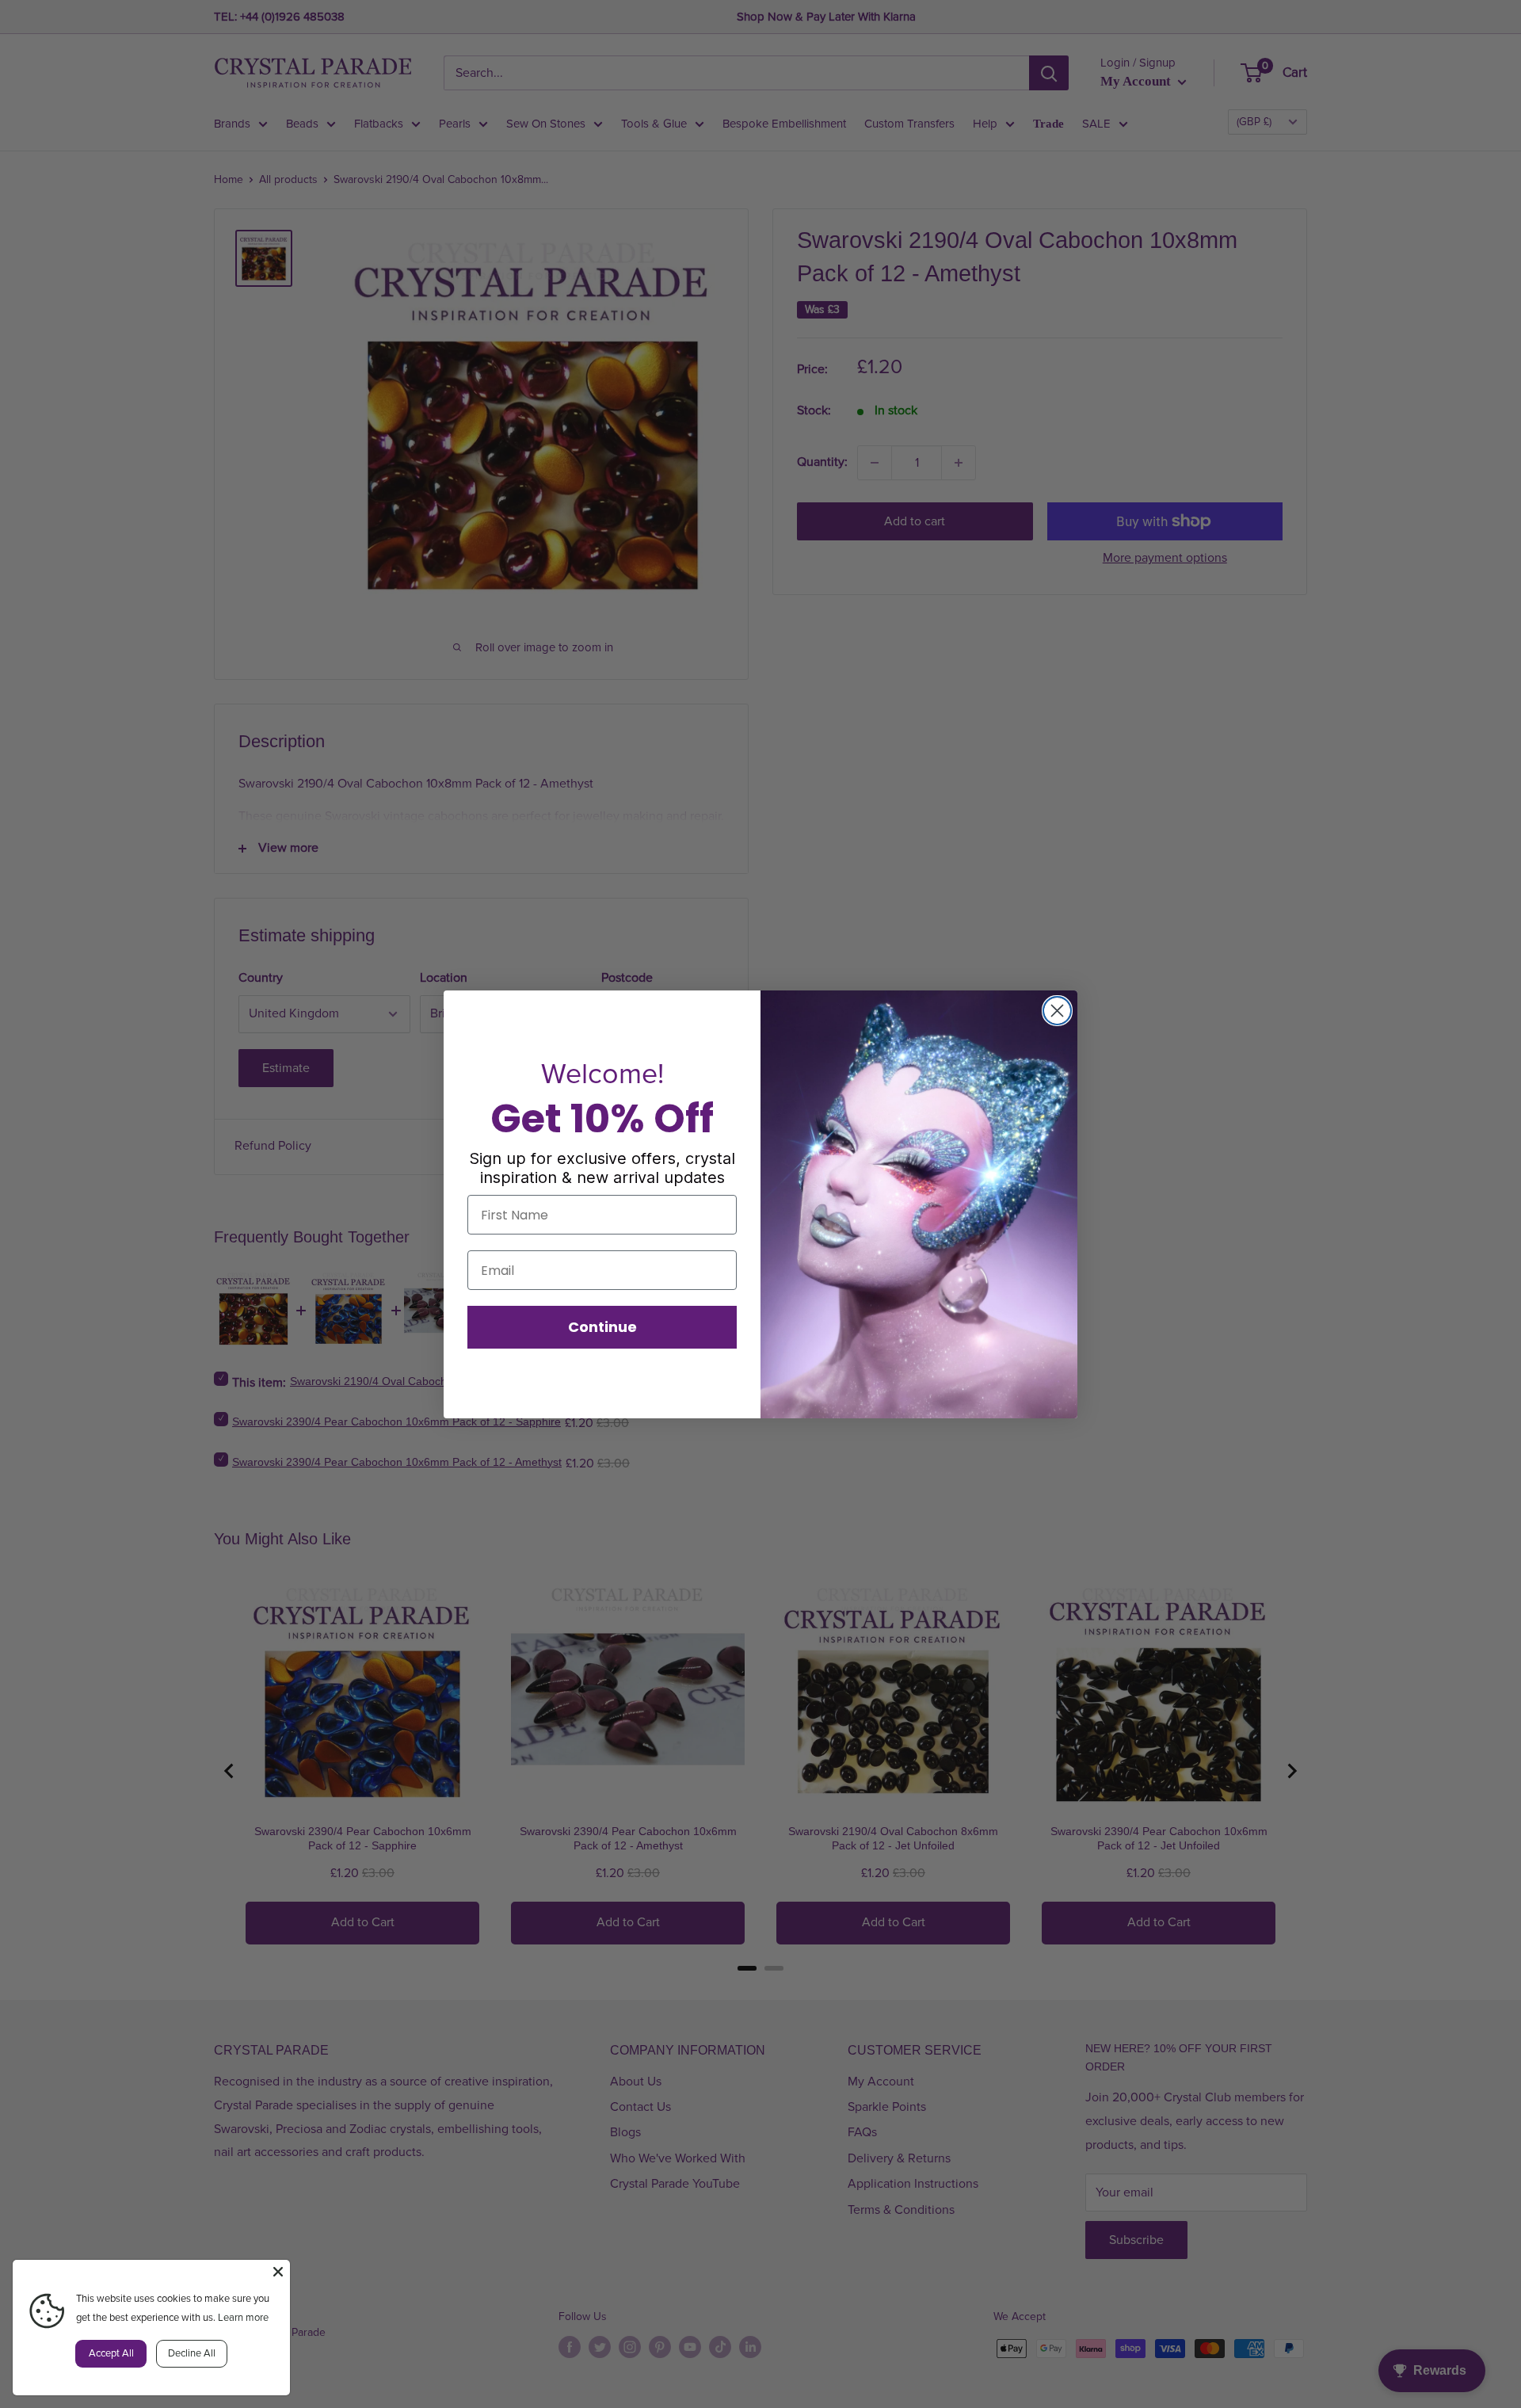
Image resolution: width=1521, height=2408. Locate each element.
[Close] (278, 2272)
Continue (602, 1327)
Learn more (243, 2318)
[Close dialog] (1057, 1011)
